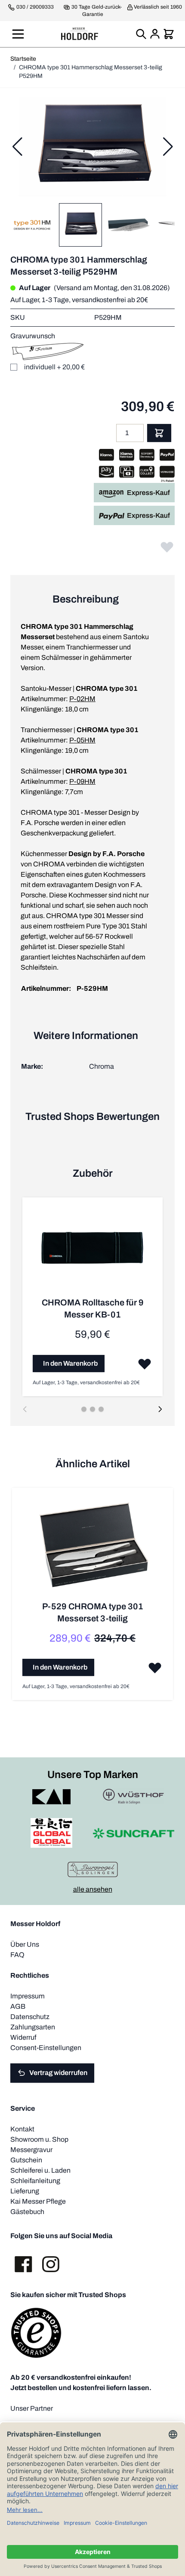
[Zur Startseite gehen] (80, 34)
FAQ (17, 1955)
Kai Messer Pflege (38, 2201)
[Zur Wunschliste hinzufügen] (167, 547)
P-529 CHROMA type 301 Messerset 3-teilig (93, 1612)
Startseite (23, 59)
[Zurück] (17, 147)
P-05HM (82, 740)
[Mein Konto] (155, 34)
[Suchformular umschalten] (141, 34)
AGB (18, 2006)
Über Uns (25, 1944)
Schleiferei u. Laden (40, 2170)
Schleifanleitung (35, 2181)
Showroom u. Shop (39, 2139)
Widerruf (23, 2037)
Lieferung (25, 2191)
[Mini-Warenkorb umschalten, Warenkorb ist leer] (169, 34)
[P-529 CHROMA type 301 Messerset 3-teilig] (92, 1549)
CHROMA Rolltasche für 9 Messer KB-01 (93, 1308)
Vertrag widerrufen (58, 2073)
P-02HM (82, 699)
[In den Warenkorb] (159, 433)
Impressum (28, 1996)
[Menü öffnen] (18, 34)
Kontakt (22, 2129)
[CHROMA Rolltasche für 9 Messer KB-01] (92, 1252)
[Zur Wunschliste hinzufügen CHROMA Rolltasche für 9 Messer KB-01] (145, 1364)
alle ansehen (93, 1889)
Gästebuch (27, 2212)
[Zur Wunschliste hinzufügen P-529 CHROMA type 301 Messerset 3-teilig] (155, 1667)
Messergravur (31, 2150)
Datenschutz (30, 2017)
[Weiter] (168, 147)
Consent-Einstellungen (46, 2048)
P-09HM (82, 781)
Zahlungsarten (33, 2027)
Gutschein (26, 2160)
